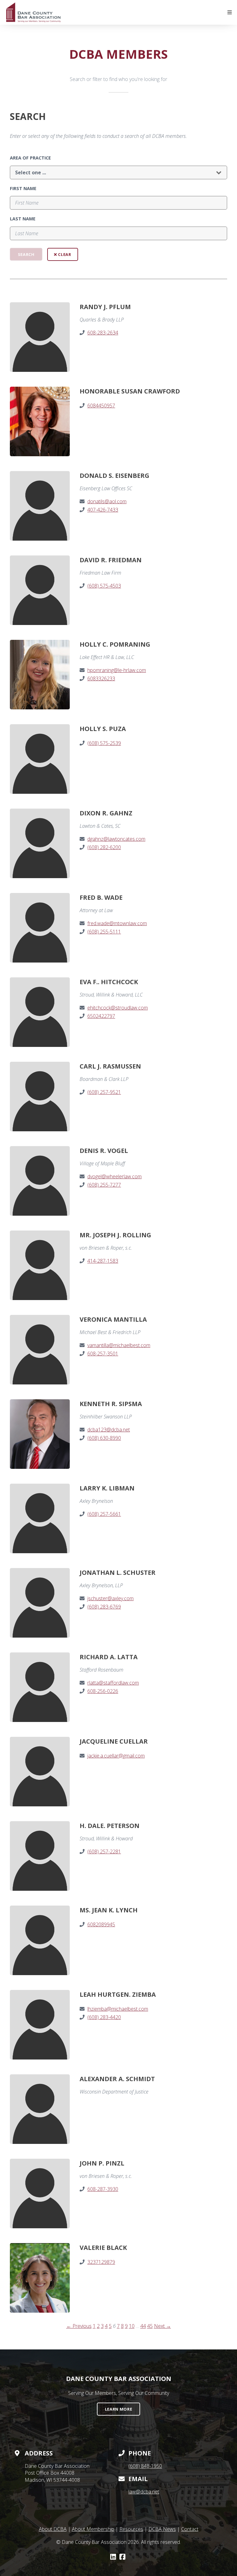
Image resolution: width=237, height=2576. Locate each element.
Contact (190, 2529)
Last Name (23, 219)
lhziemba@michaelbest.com (118, 2009)
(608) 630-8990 (104, 1438)
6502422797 (101, 1016)
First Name (23, 188)
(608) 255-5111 (104, 932)
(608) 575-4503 (104, 586)
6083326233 (101, 678)
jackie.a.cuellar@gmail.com (116, 1756)
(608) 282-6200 (104, 847)
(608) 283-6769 (104, 1607)
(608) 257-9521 (104, 1092)
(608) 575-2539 (104, 743)
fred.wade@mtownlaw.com (117, 923)
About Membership (93, 2529)
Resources (131, 2529)
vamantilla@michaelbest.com (119, 1345)
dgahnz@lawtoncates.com (116, 839)
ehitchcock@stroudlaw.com (118, 1008)
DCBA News (162, 2529)
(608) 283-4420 (104, 2017)
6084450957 (101, 406)
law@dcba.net (144, 2492)
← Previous (79, 2326)
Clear (64, 254)
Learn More (118, 2409)
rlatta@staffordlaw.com (113, 1683)
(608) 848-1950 (145, 2466)
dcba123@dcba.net (109, 1430)
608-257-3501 (103, 1354)
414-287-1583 (103, 1261)
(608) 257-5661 (104, 1514)
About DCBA (53, 2529)
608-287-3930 (103, 2189)
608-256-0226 (103, 1691)
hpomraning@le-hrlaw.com (117, 670)
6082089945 (101, 1924)
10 (132, 2326)
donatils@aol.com (107, 501)
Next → (162, 2326)
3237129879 (101, 2262)
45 (150, 2326)
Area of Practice (30, 158)
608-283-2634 (103, 333)
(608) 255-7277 (104, 1185)
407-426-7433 (103, 510)
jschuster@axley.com (110, 1598)
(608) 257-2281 (104, 1851)
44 (143, 2326)
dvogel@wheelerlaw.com (114, 1176)
